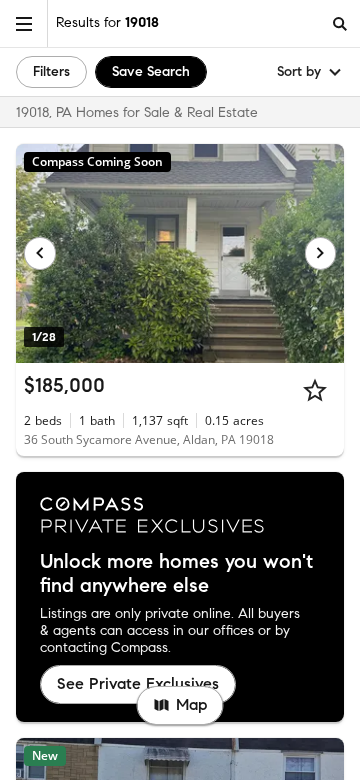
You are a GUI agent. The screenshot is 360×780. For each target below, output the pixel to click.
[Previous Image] (40, 253)
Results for (107, 22)
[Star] (315, 390)
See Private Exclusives (138, 683)
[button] (24, 23)
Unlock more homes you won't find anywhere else (176, 574)
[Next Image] (321, 253)
